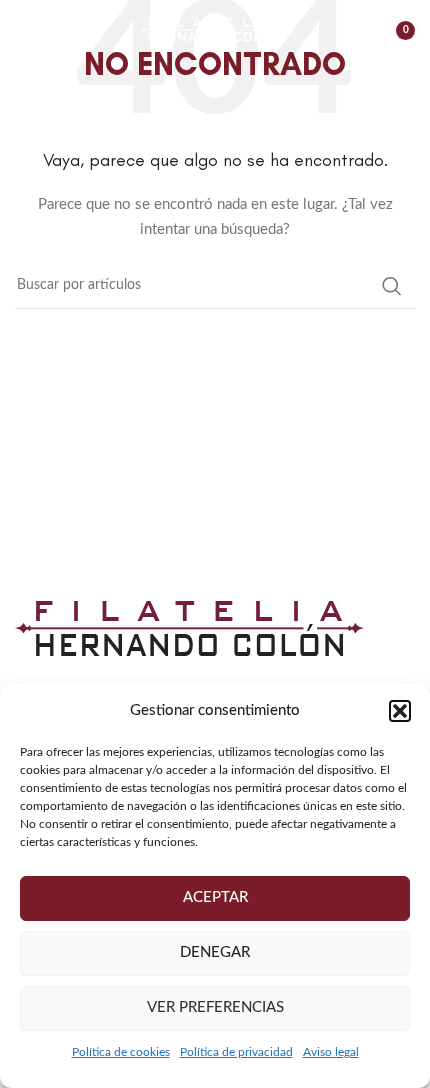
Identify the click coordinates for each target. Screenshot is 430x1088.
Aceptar (215, 897)
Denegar (215, 952)
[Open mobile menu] (25, 30)
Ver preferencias (215, 1007)
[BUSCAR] (392, 286)
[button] (400, 711)
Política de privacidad (236, 1052)
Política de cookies (121, 1052)
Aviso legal (331, 1052)
